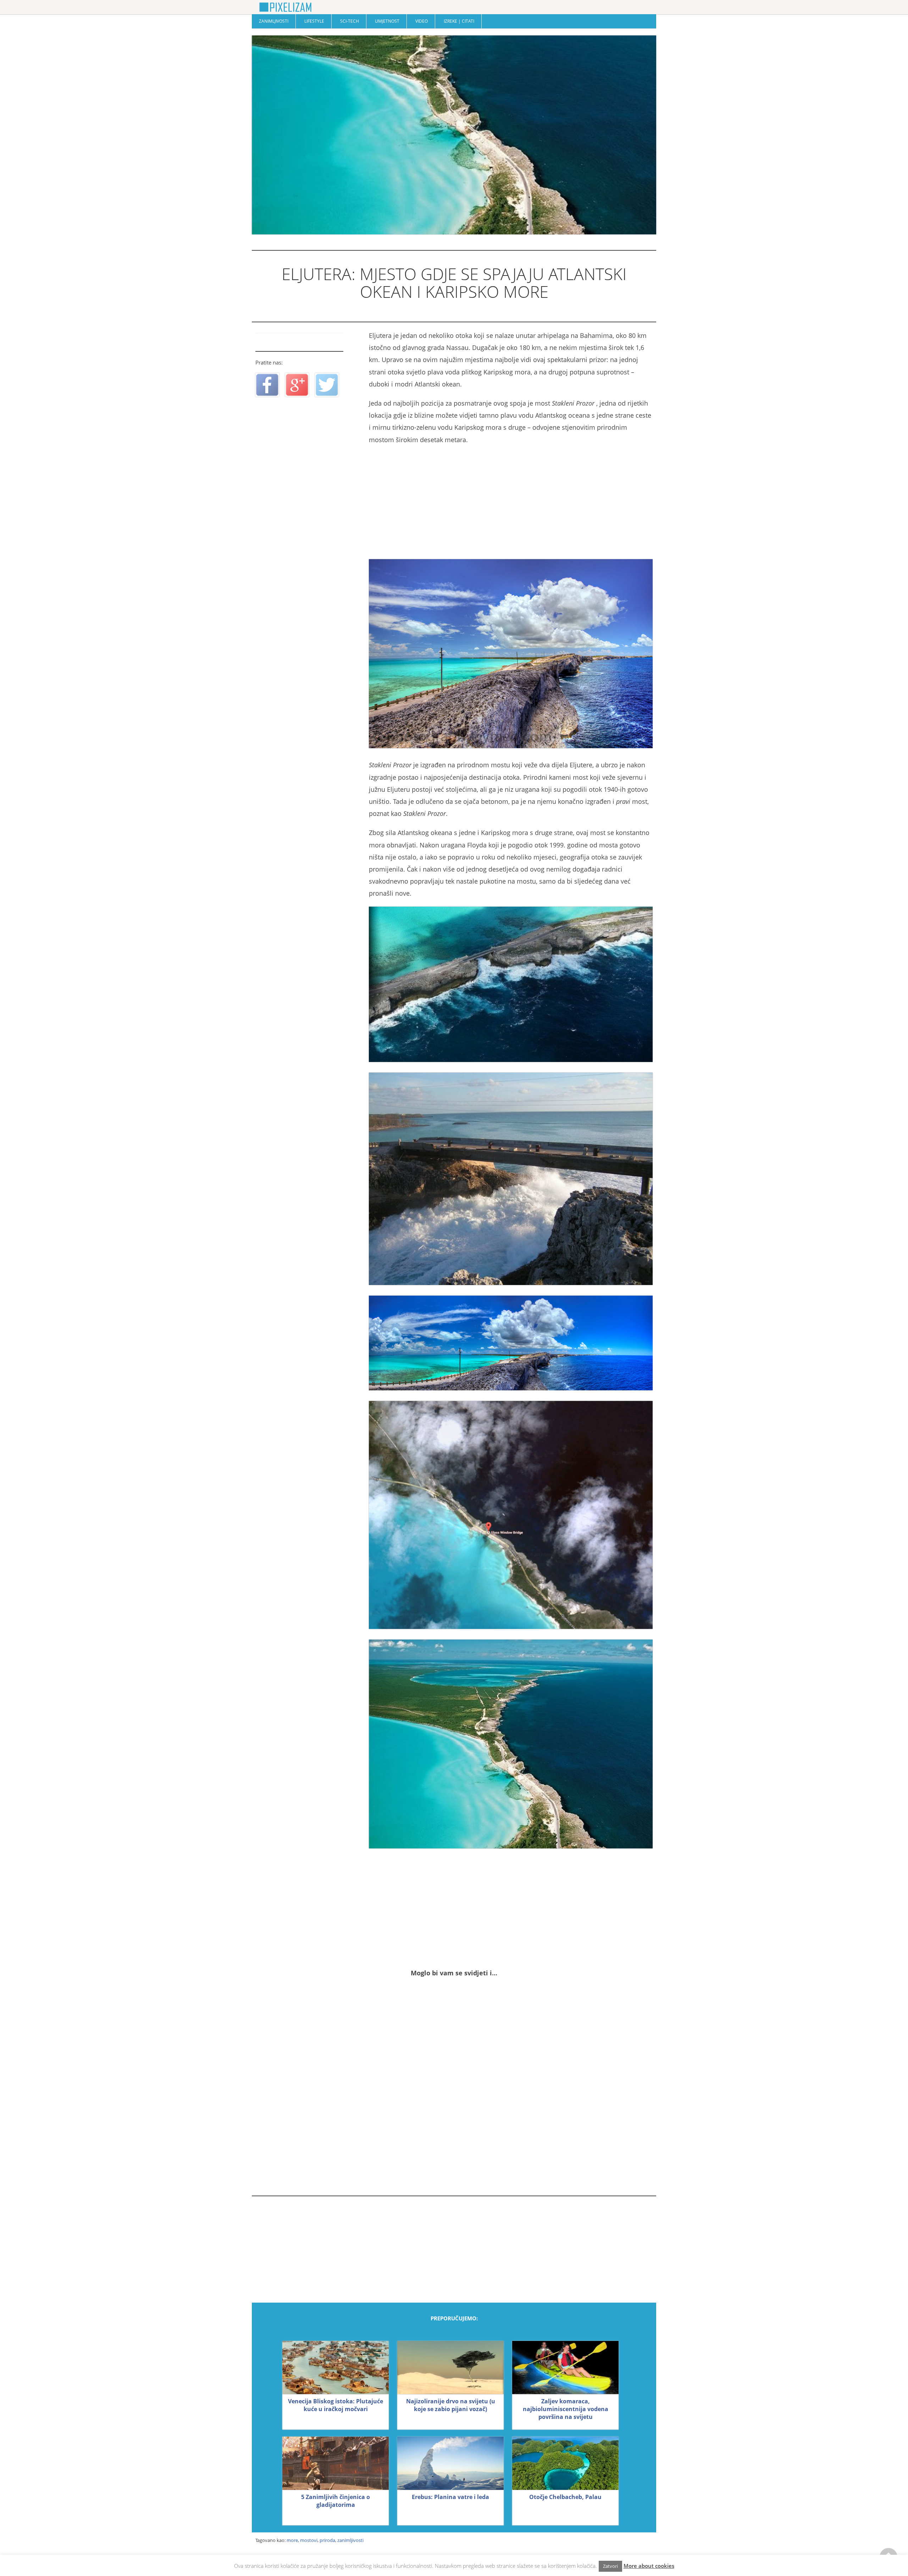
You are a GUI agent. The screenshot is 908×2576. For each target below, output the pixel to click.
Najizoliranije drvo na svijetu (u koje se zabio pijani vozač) (451, 2405)
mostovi (309, 2540)
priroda (327, 2540)
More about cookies (649, 2566)
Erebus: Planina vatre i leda (450, 2497)
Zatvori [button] (610, 2566)
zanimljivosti (350, 2540)
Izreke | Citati (459, 21)
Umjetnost (387, 21)
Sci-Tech (350, 21)
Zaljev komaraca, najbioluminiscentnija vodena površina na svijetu (566, 2409)
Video (422, 21)
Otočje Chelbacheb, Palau (565, 2497)
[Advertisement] (511, 502)
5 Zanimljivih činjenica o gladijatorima (336, 2501)
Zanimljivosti (274, 21)
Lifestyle (314, 21)
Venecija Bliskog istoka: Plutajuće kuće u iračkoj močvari (336, 2405)
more (292, 2540)
